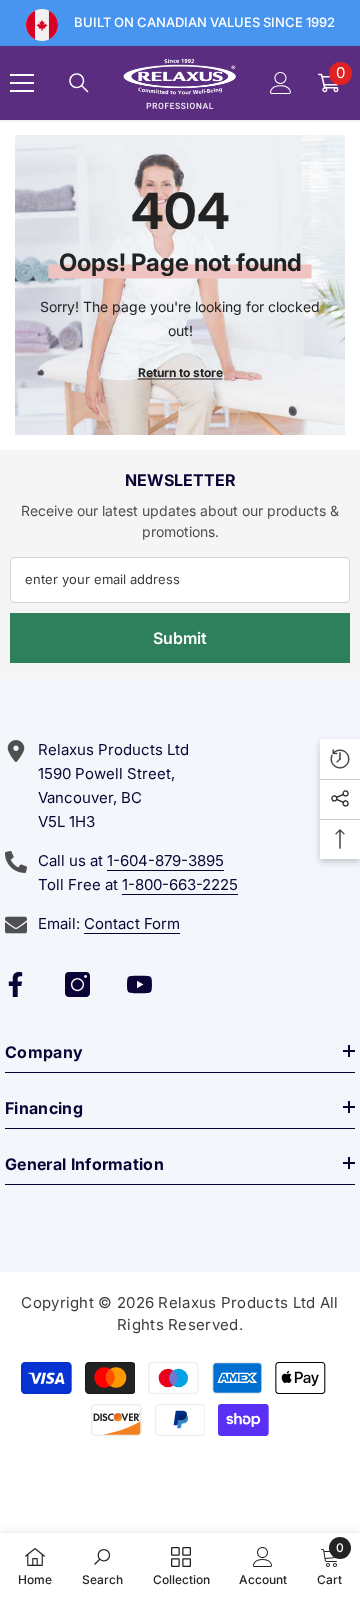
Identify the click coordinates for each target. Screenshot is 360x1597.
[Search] (79, 83)
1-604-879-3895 (165, 860)
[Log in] (281, 83)
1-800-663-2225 (180, 884)
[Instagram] (77, 984)
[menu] (22, 83)
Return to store (180, 371)
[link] (102, 1565)
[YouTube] (139, 984)
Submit (180, 638)
